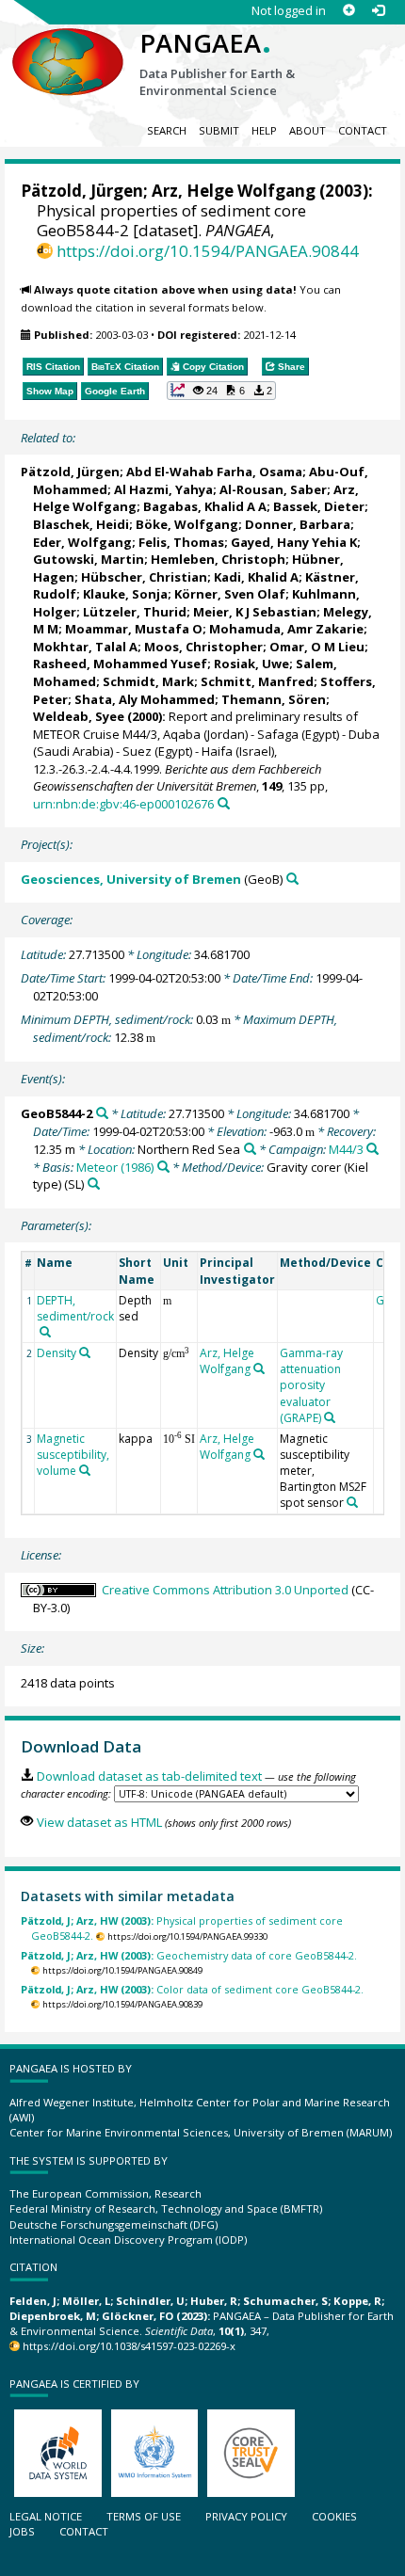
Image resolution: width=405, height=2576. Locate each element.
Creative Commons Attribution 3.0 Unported (225, 1590)
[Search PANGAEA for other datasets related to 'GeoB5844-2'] (102, 1113)
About (308, 130)
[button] (221, 391)
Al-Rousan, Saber (273, 489)
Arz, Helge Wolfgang (234, 191)
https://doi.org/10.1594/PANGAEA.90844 (208, 251)
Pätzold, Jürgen (82, 191)
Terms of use (144, 2516)
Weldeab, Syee (79, 716)
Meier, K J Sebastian (255, 612)
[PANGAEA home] (68, 46)
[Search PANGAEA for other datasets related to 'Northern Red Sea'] (250, 1149)
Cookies (334, 2516)
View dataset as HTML (99, 1822)
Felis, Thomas (181, 542)
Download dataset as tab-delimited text (149, 1776)
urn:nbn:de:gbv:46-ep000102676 (123, 804)
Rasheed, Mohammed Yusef (120, 664)
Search (167, 130)
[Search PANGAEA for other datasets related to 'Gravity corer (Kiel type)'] (94, 1184)
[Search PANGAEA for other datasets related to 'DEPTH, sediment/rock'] (45, 1332)
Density (57, 1353)
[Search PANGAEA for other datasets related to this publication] (224, 803)
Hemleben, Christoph (218, 559)
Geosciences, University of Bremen (131, 879)
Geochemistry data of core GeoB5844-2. (189, 1955)
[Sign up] (349, 11)
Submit (219, 130)
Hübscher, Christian (144, 577)
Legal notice (46, 2516)
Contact (363, 130)
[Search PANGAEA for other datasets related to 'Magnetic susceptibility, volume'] (85, 1470)
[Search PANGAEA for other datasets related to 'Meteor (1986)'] (163, 1167)
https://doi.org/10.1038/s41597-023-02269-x (129, 2346)
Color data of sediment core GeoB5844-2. (192, 1989)
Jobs (22, 2531)
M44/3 (346, 1149)
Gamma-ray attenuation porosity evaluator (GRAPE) (311, 1385)
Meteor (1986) (115, 1167)
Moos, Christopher (203, 647)
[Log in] (378, 11)
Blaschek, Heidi (81, 524)
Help (264, 130)
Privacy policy (246, 2516)
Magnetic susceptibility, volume (73, 1455)
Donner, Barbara (298, 524)
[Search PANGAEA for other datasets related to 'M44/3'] (373, 1149)
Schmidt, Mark (148, 681)
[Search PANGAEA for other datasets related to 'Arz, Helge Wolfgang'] (259, 1368)
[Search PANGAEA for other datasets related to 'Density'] (85, 1352)
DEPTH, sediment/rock (75, 1308)
